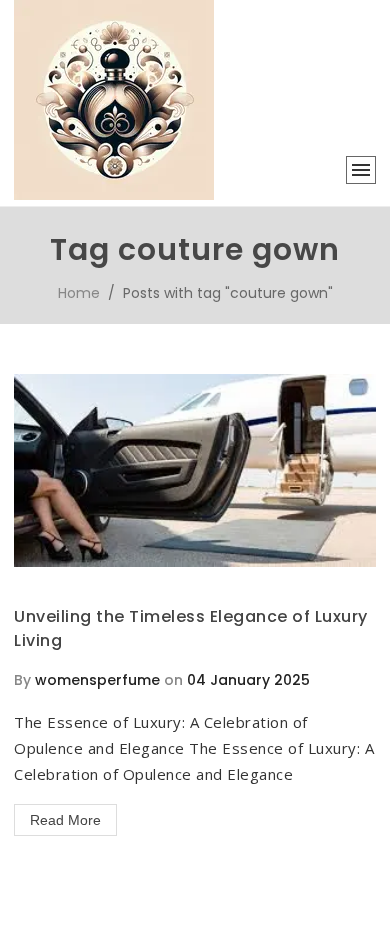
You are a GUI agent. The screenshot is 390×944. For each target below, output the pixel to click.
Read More (65, 820)
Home (79, 293)
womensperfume (97, 680)
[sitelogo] (114, 195)
